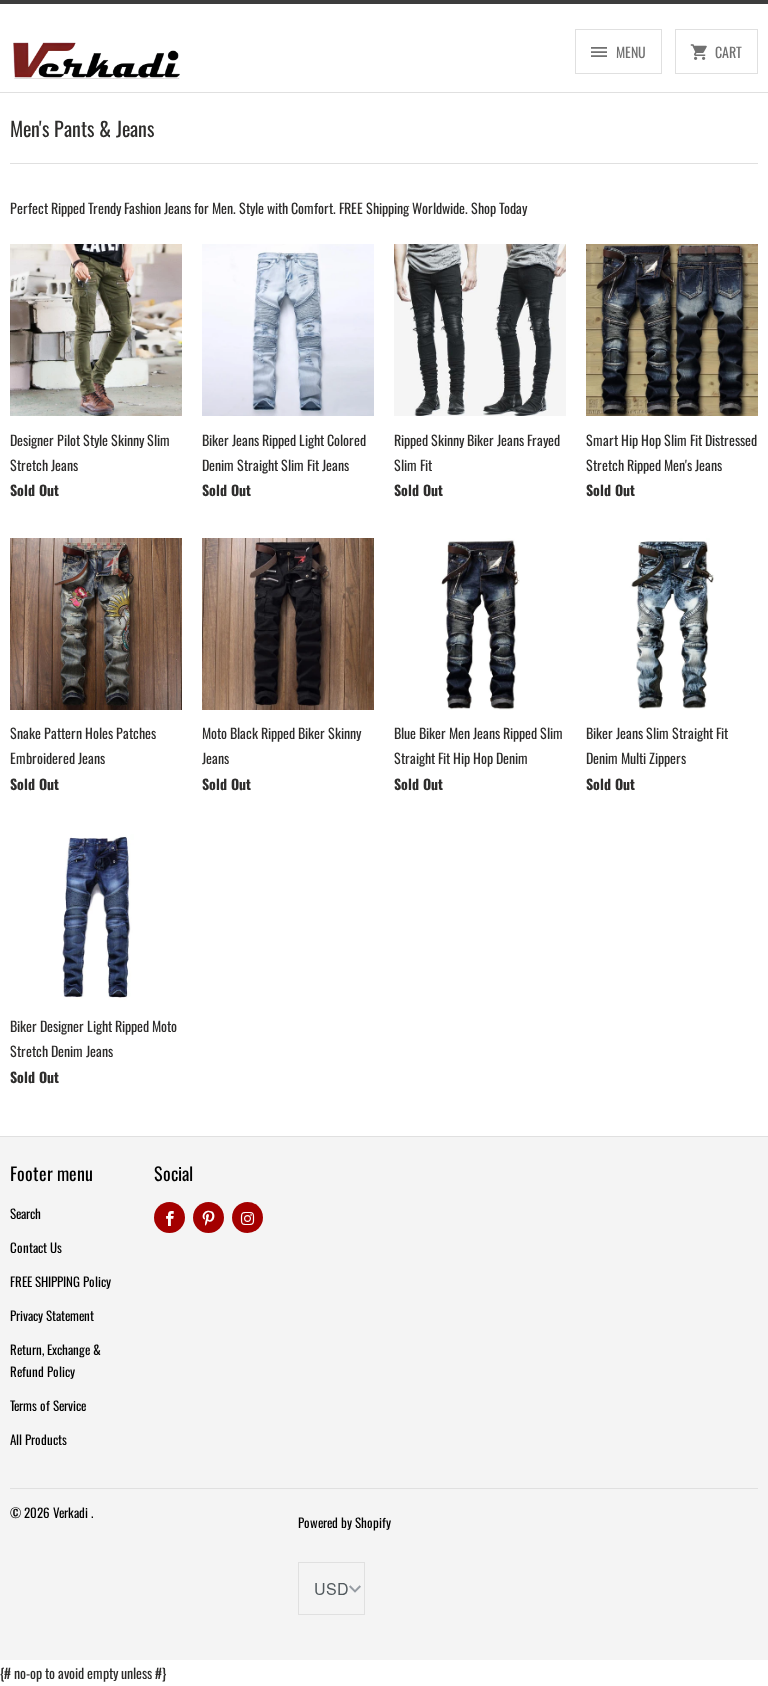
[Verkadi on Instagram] (247, 1217)
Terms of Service (48, 1405)
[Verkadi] (96, 55)
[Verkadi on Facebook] (169, 1217)
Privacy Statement (52, 1315)
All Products (38, 1439)
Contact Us (36, 1247)
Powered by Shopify (344, 1522)
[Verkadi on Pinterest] (208, 1217)
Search (25, 1213)
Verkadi (72, 1512)
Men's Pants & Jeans (82, 128)
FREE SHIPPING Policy (60, 1281)
